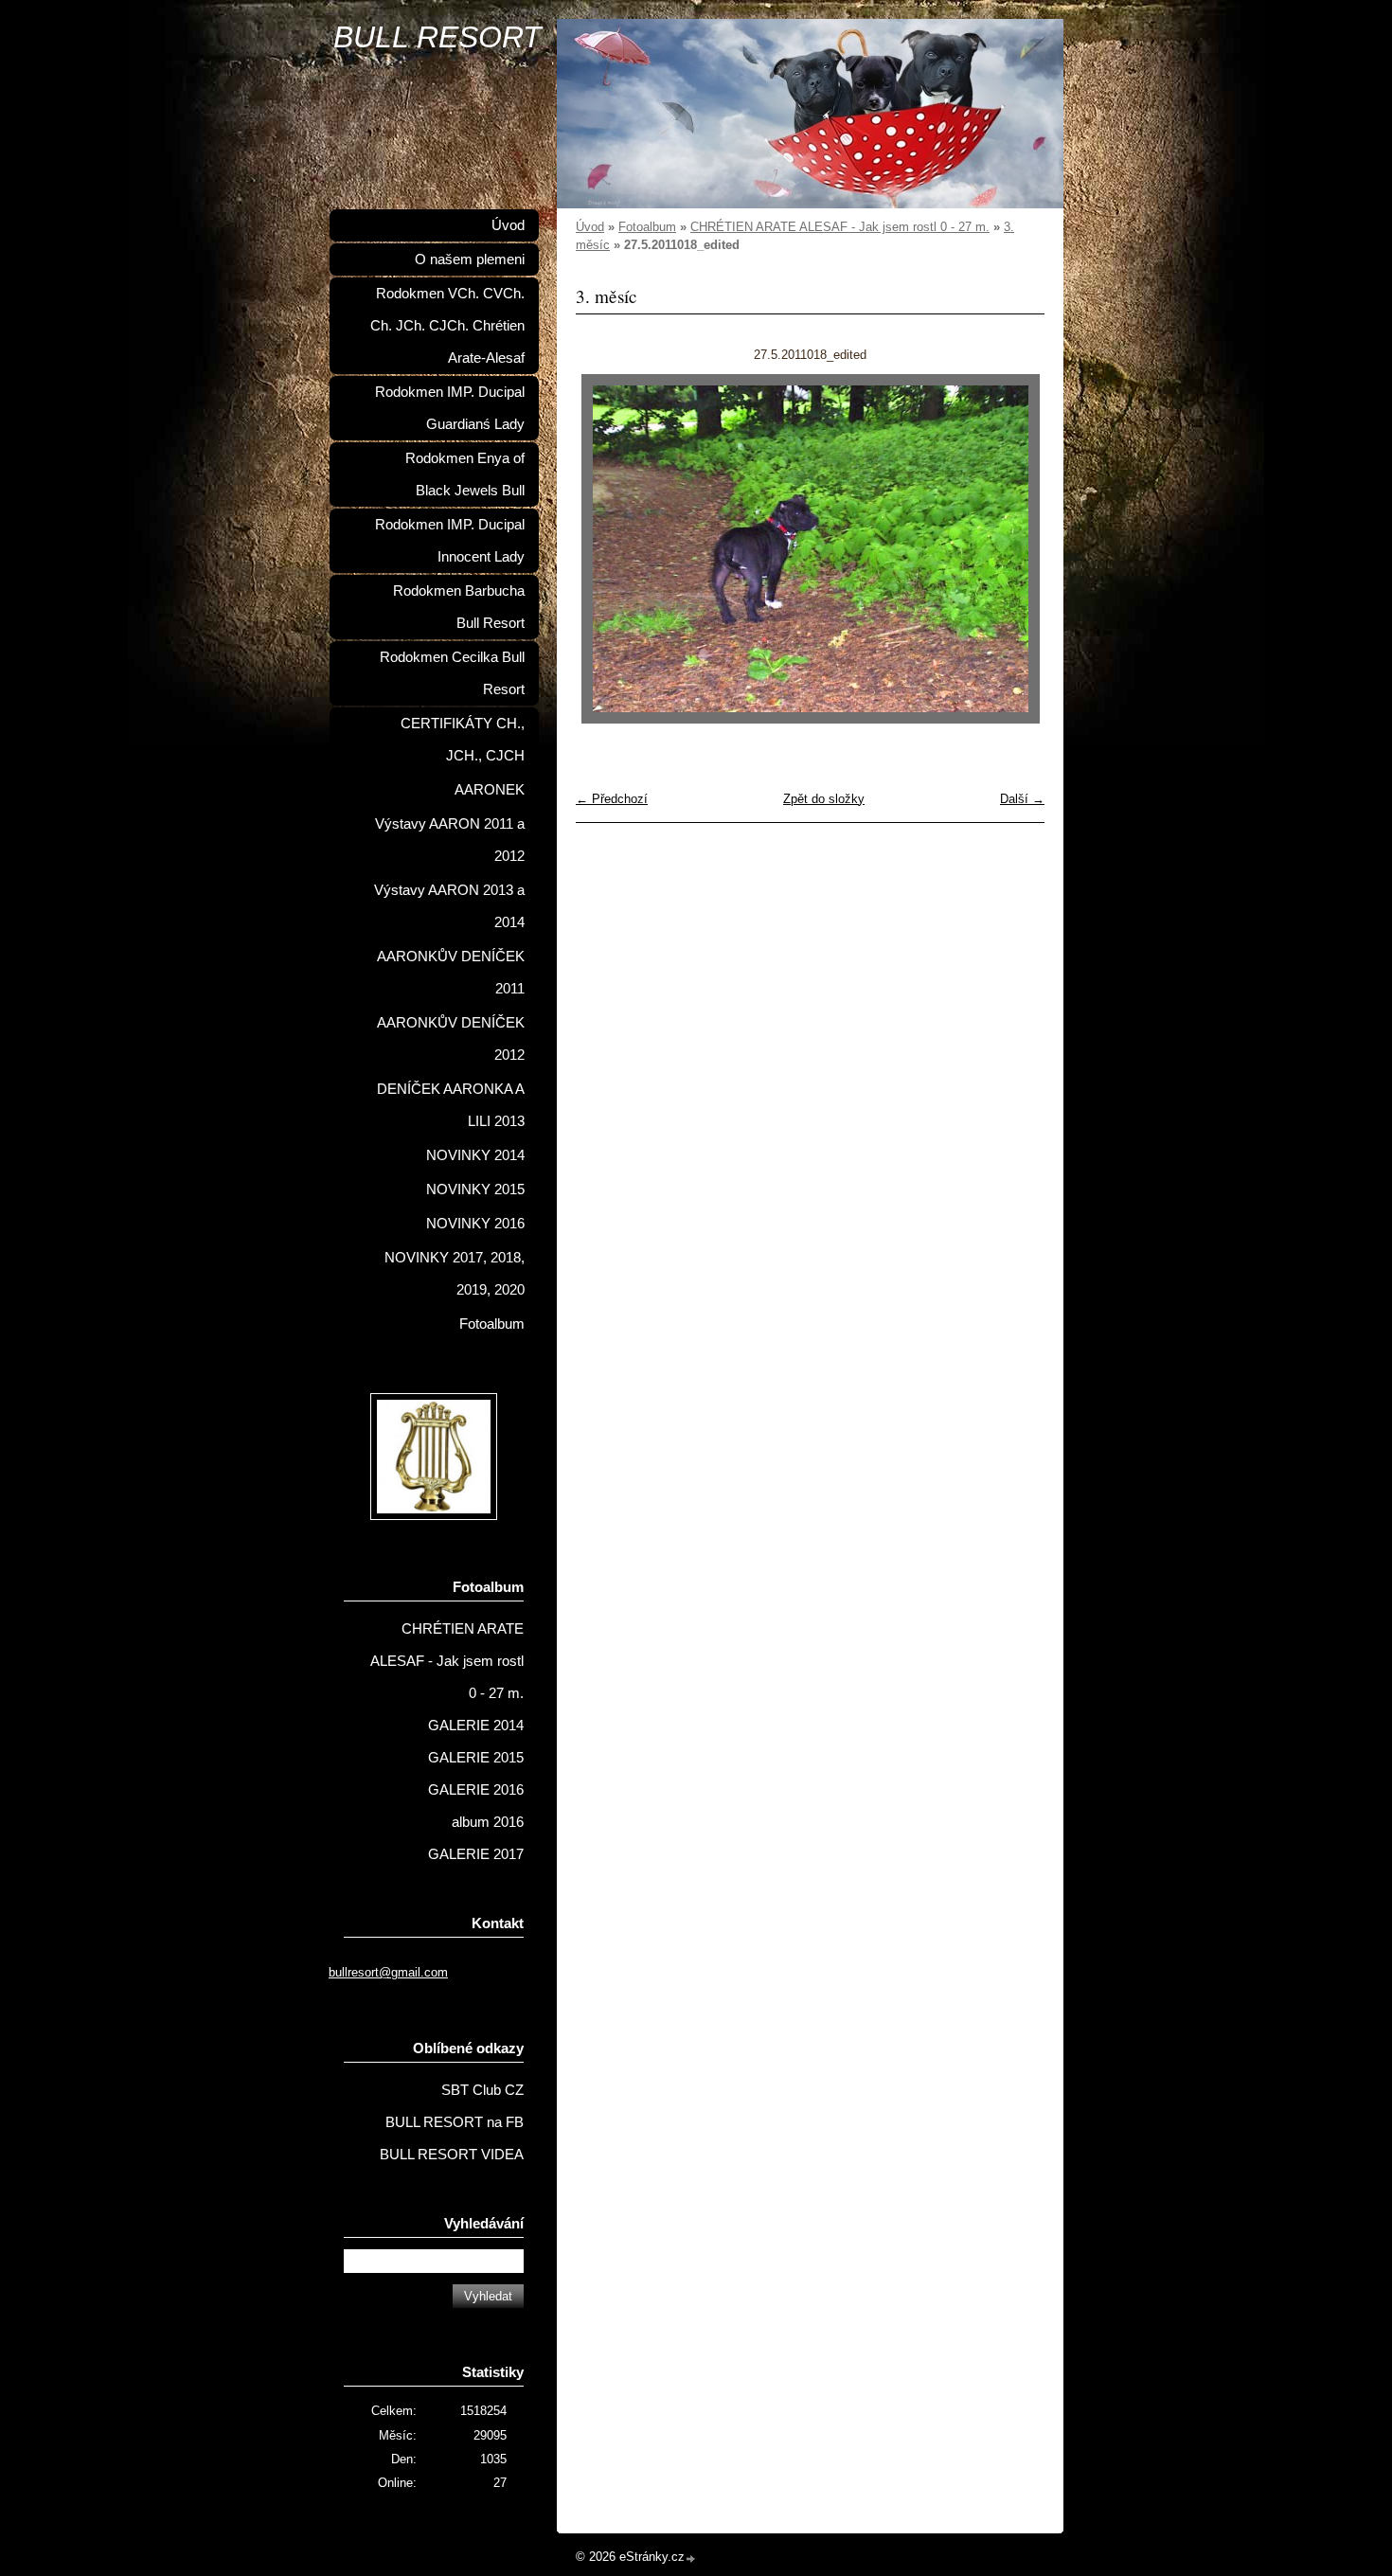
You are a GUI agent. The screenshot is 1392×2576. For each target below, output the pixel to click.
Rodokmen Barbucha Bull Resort (459, 607)
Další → (1022, 799)
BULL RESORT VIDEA (452, 2155)
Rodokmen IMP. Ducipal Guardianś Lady (450, 408)
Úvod (590, 227)
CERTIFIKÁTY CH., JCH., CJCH (463, 740)
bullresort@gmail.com (388, 1972)
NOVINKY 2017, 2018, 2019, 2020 (455, 1274)
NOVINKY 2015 (475, 1190)
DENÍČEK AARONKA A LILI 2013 (451, 1105)
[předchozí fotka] (607, 549)
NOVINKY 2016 (475, 1224)
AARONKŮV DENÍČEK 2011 (451, 973)
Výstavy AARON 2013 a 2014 (449, 906)
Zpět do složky (824, 799)
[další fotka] (1014, 549)
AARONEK (490, 790)
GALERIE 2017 (476, 1854)
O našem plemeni (470, 259)
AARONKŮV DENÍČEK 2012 (451, 1039)
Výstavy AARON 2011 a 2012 (450, 840)
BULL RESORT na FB (455, 2122)
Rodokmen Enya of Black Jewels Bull (465, 474)
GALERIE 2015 (476, 1758)
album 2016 (488, 1822)
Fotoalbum (647, 227)
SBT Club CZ (482, 2090)
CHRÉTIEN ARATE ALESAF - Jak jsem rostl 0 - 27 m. (840, 227)
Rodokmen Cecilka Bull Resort (452, 673)
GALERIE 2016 (476, 1790)
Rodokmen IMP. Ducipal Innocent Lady (450, 541)
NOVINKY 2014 (475, 1155)
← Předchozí (612, 799)
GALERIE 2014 (476, 1726)
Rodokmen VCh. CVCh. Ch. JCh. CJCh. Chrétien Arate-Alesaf (447, 326)
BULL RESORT (437, 37)
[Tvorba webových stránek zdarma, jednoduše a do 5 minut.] (691, 2558)
